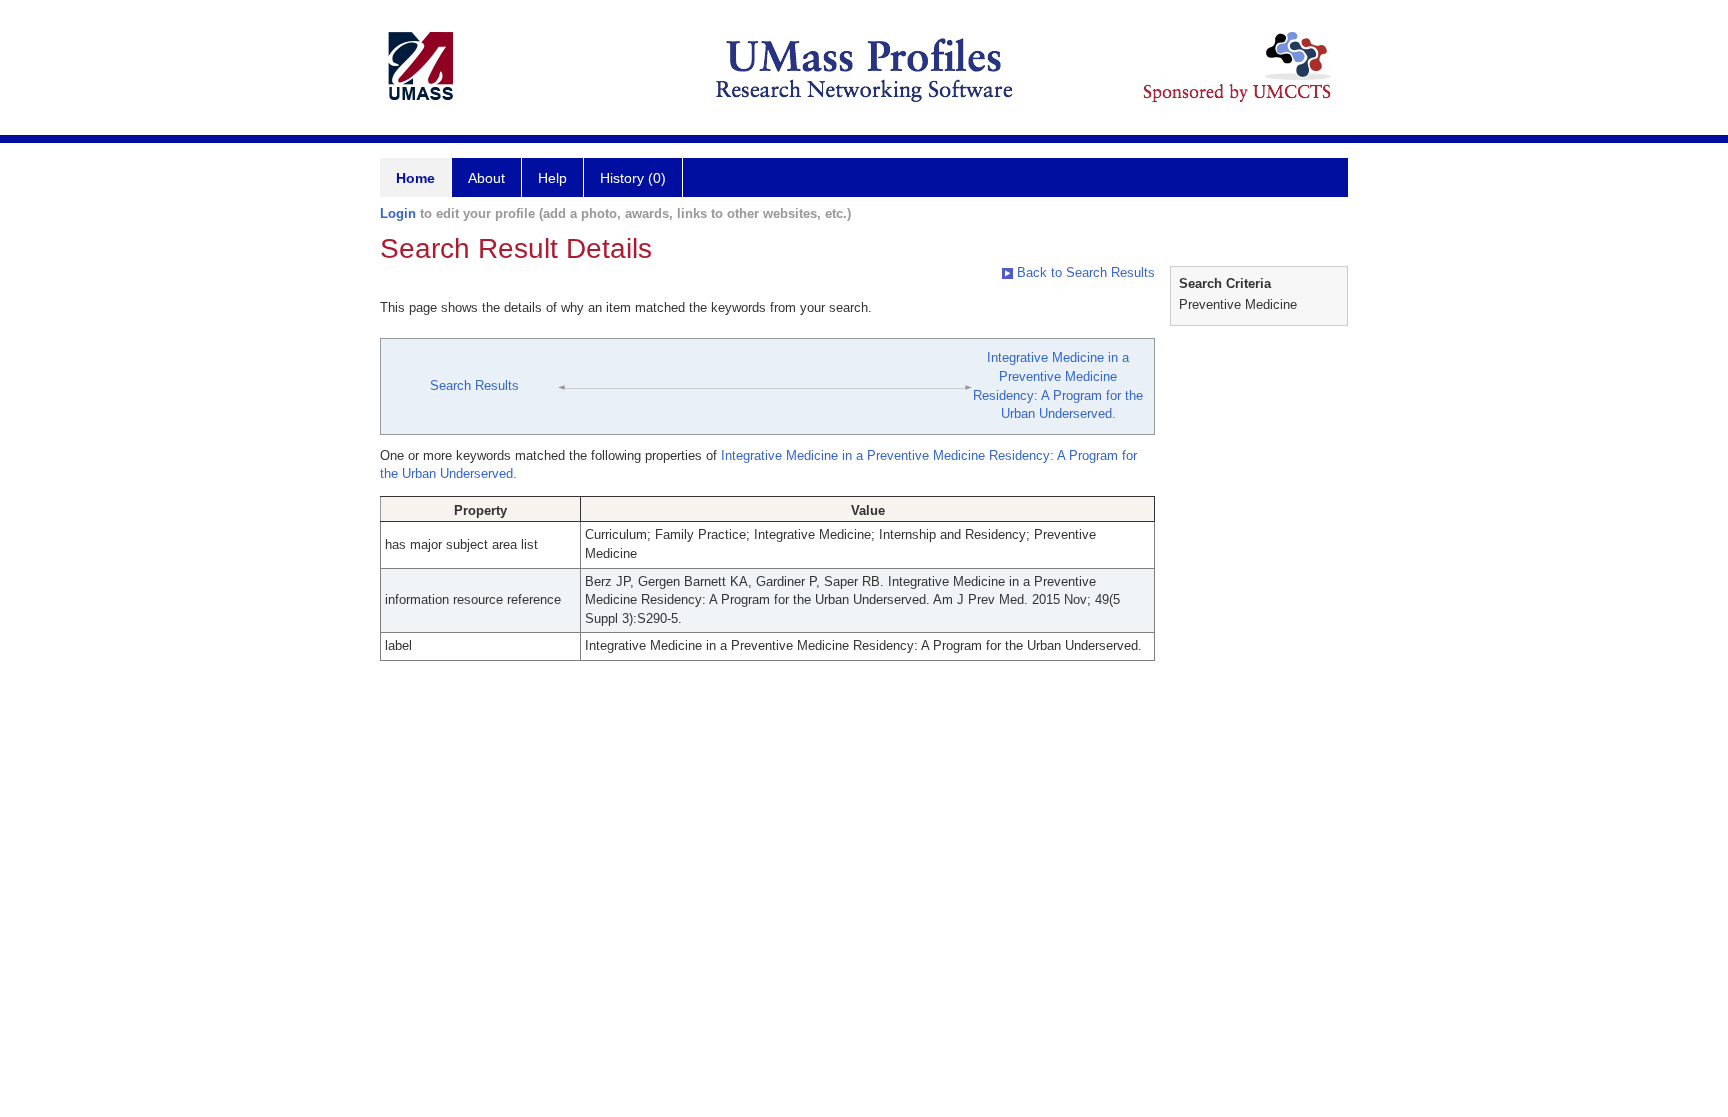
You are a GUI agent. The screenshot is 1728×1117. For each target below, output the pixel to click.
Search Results (474, 385)
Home (415, 178)
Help (552, 178)
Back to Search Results (1084, 272)
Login (398, 213)
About (486, 178)
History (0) (633, 178)
